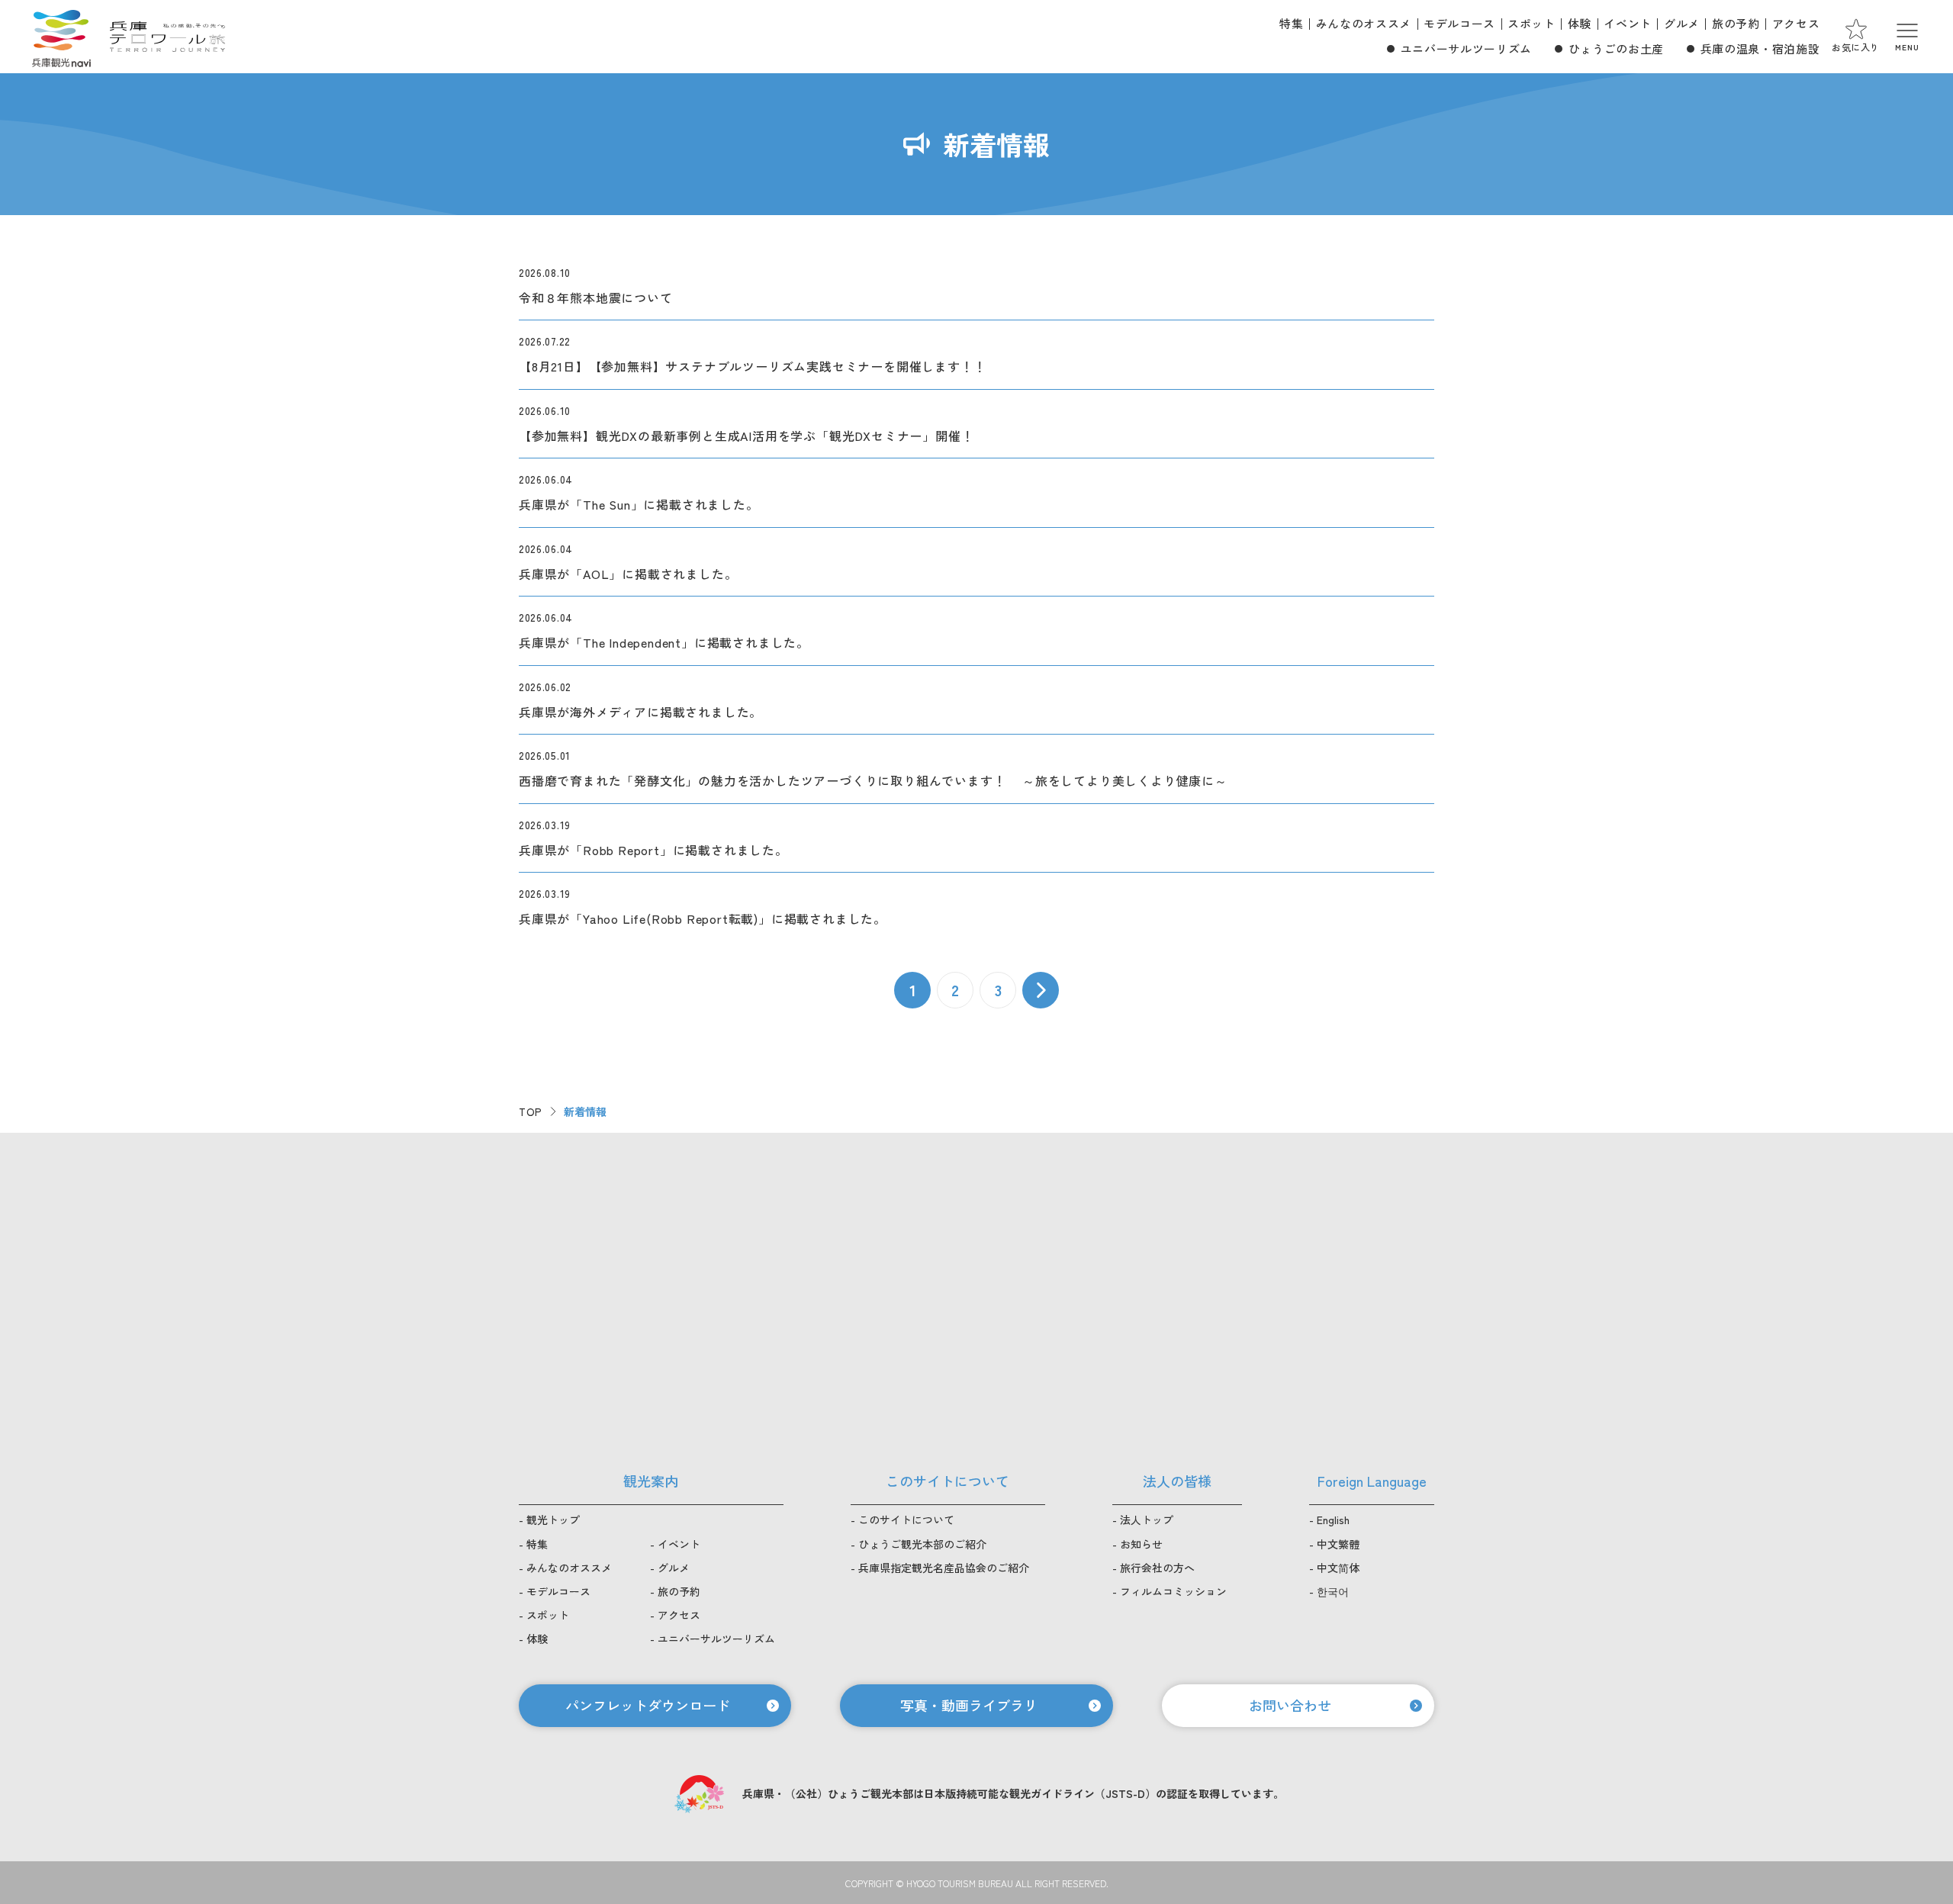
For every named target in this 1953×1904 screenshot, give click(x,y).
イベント (1628, 23)
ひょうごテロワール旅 (167, 37)
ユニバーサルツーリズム (1466, 48)
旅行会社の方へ (1157, 1568)
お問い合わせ (1290, 1705)
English (1333, 1520)
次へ (1041, 990)
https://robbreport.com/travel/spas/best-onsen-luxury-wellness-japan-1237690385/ (976, 838)
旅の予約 (1736, 23)
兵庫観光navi (61, 37)
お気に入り (1856, 47)
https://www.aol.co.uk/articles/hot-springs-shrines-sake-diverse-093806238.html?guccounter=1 (976, 562)
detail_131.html (976, 292)
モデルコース (1459, 23)
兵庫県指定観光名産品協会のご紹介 (944, 1568)
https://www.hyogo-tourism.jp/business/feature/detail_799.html (976, 354)
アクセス (1796, 23)
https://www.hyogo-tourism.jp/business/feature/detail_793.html (976, 424)
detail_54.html (976, 769)
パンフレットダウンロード (648, 1705)
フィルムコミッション (1173, 1591)
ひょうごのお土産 (1616, 48)
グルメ (1682, 23)
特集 (1291, 23)
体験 (1580, 23)
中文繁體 (1338, 1544)
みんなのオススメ (1364, 23)
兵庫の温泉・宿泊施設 (1760, 48)
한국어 (1333, 1591)
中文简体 (1338, 1568)
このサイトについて (906, 1520)
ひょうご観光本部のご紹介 (922, 1544)
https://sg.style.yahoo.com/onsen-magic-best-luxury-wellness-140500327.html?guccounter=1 (976, 901)
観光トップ (553, 1520)
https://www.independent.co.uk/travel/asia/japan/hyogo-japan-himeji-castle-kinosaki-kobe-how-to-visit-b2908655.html (976, 630)
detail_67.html (976, 700)
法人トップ (1147, 1520)
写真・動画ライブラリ (969, 1705)
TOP (531, 1111)
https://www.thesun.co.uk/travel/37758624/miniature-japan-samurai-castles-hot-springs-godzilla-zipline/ (976, 492)
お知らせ (1141, 1544)
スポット (1532, 23)
